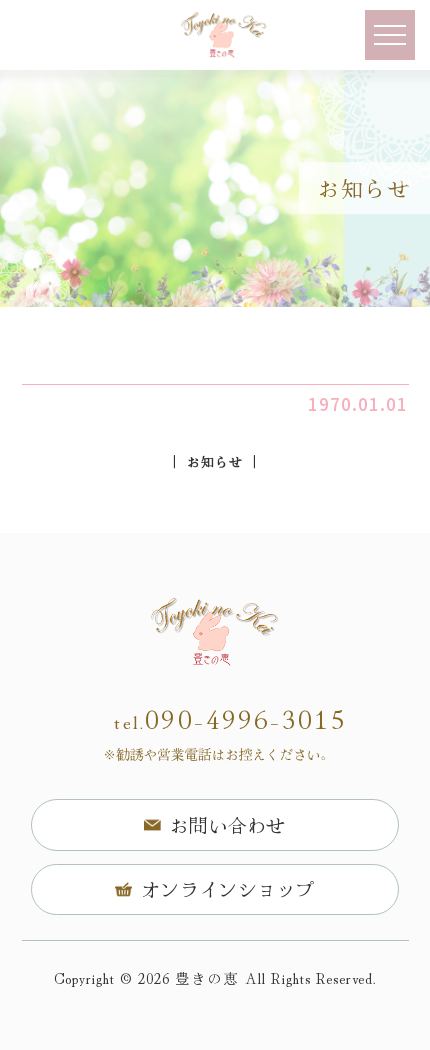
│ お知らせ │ (215, 461)
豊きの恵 (207, 977)
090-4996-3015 (230, 720)
